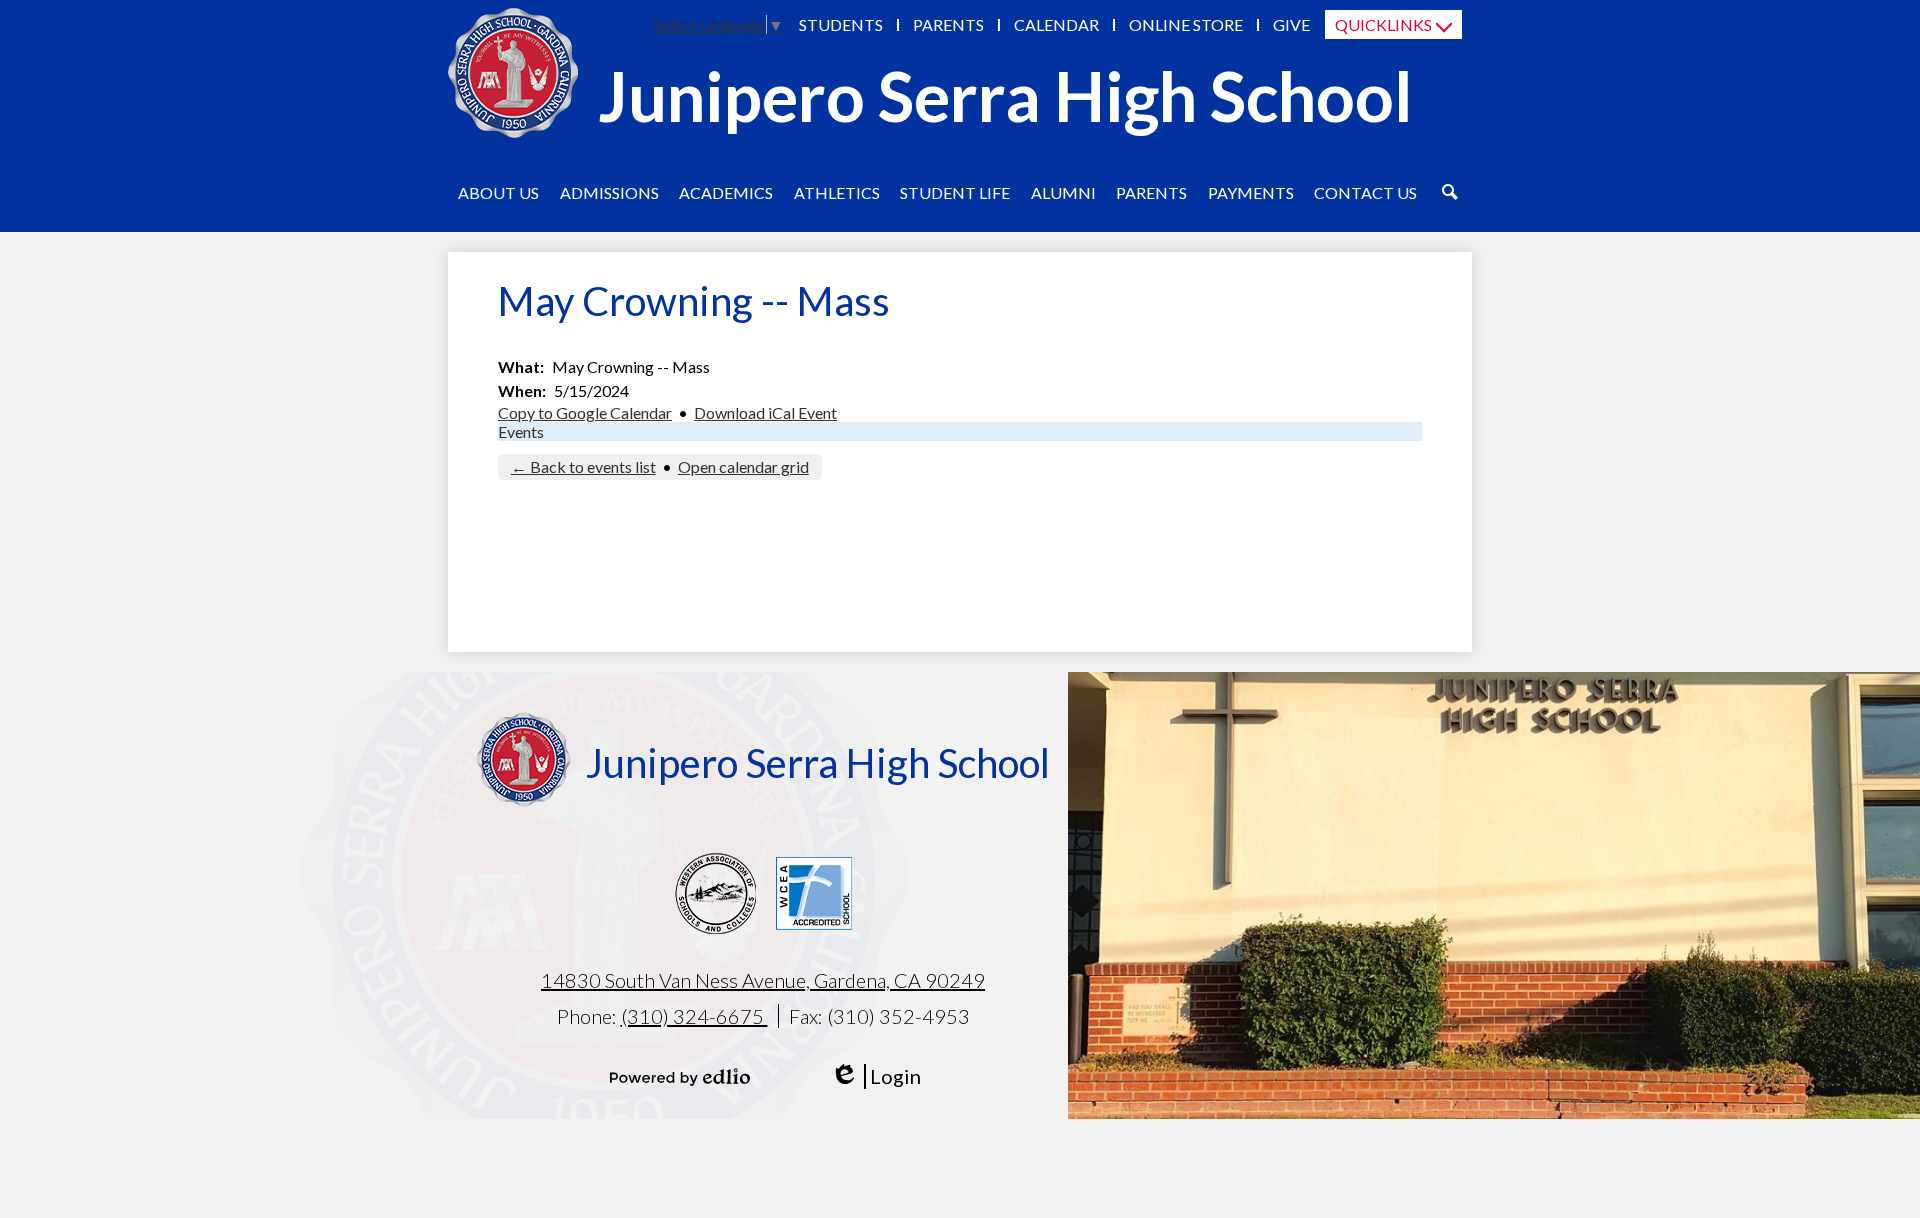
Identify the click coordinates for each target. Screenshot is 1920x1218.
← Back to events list (583, 466)
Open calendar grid (743, 466)
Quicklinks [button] (1383, 24)
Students (841, 24)
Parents (948, 24)
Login (875, 1076)
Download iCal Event (765, 412)
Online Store (1186, 24)
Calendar (1056, 24)
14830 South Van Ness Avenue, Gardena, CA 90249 (763, 980)
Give (1291, 24)
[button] (498, 192)
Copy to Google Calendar (585, 412)
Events (521, 431)
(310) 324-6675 (694, 1016)
